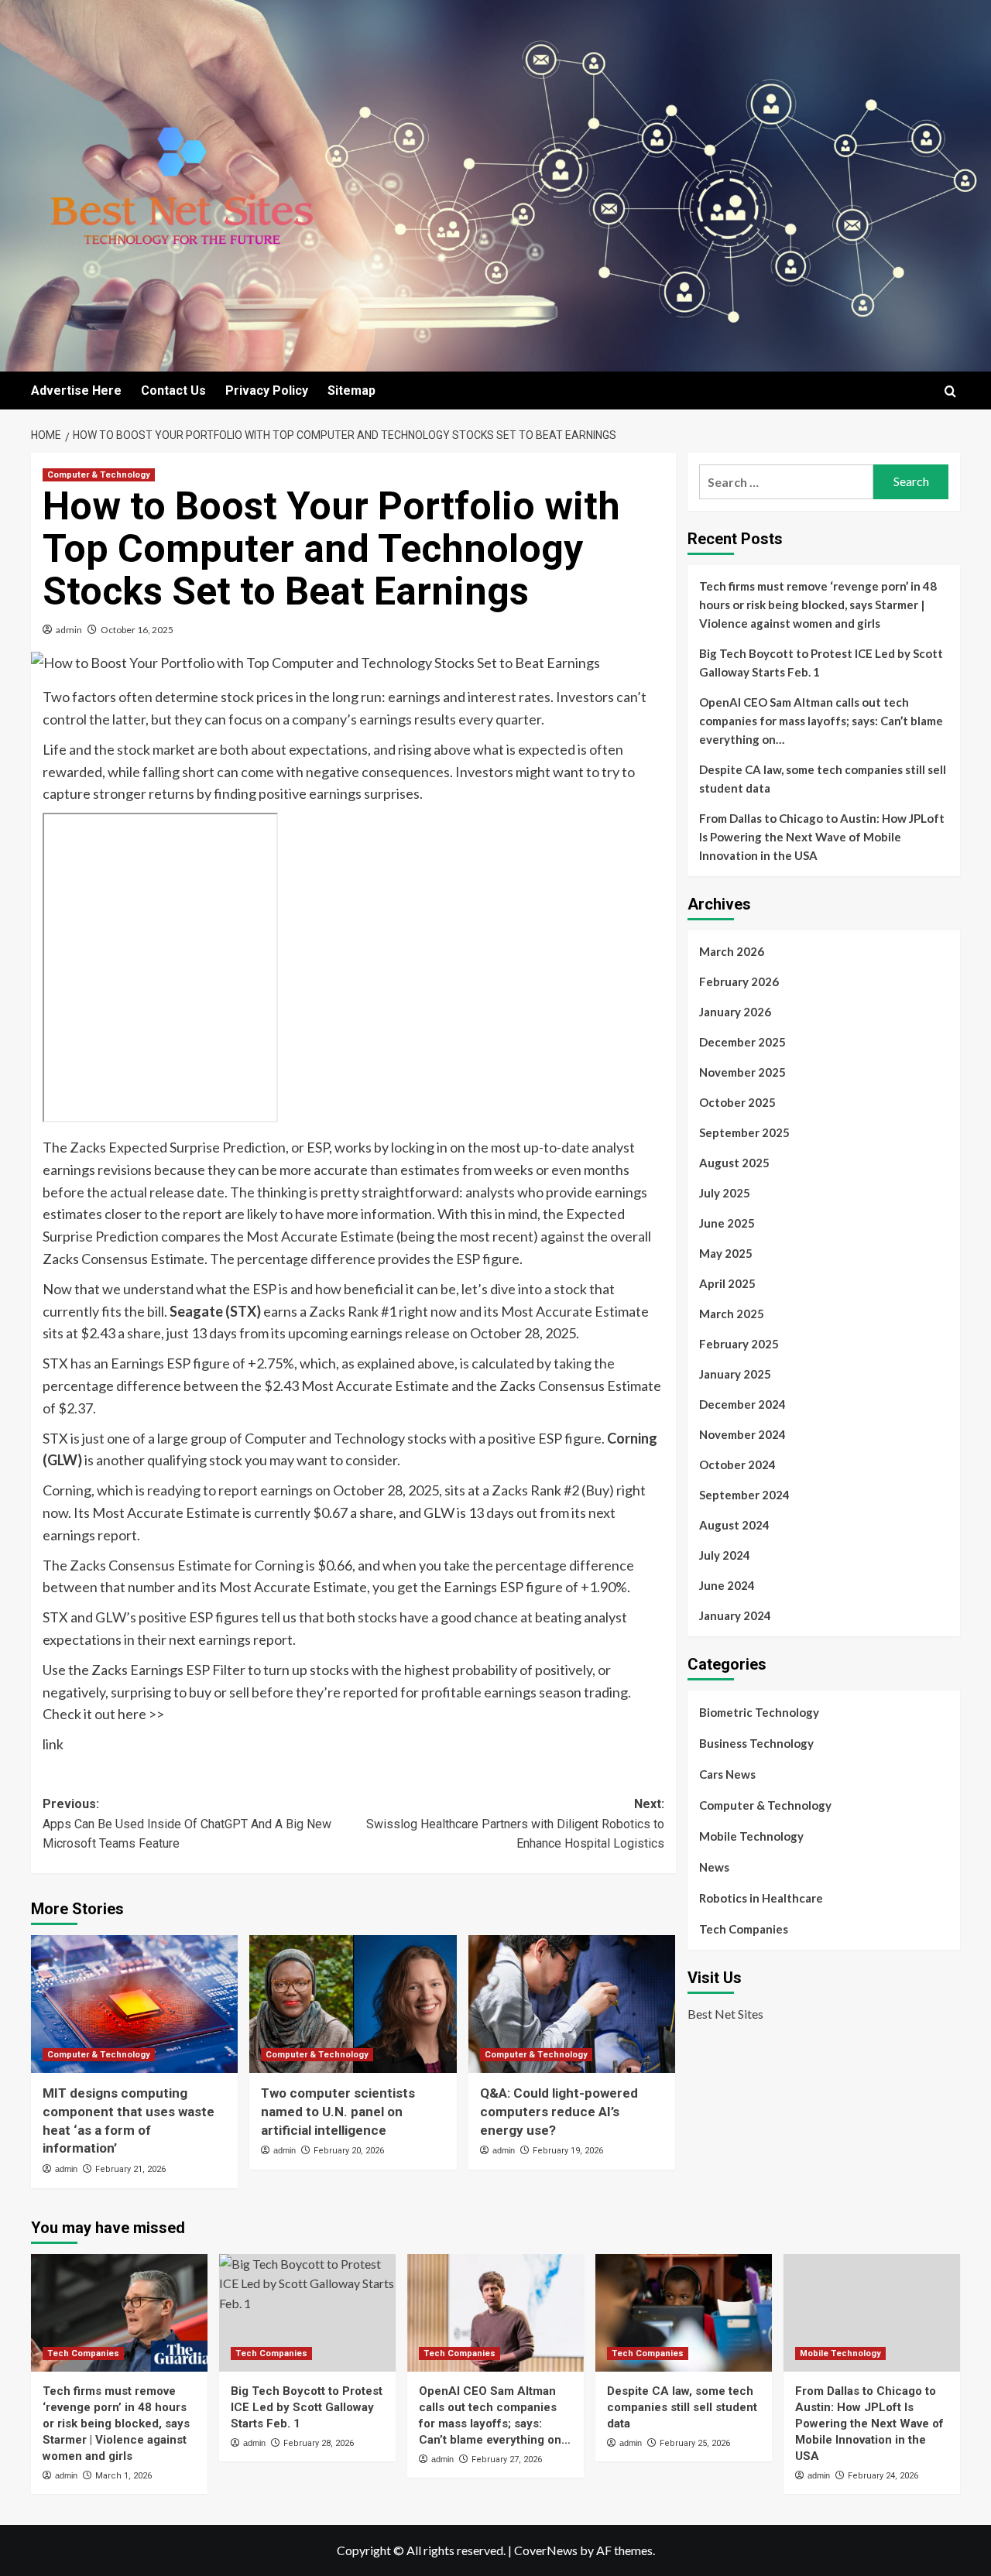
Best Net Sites (725, 2014)
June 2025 (727, 1223)
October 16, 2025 (137, 630)
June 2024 (727, 1585)
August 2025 (734, 1163)
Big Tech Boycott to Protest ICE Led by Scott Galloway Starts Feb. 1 (821, 663)
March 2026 (732, 951)
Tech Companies (744, 1929)
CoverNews (546, 2550)
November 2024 (742, 1434)
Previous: (187, 1824)
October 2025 (737, 1102)
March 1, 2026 (123, 2476)
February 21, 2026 (130, 2169)
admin (69, 630)
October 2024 (737, 1464)
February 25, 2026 (695, 2443)
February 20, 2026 (349, 2151)
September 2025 (744, 1132)
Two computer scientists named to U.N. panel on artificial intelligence (338, 2112)
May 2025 (726, 1253)
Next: (515, 1824)
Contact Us (173, 391)
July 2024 (725, 1555)
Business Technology (756, 1743)
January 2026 (735, 1012)
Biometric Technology (759, 1712)
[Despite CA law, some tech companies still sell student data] (684, 2313)
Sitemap (351, 391)
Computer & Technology (99, 475)
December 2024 (742, 1404)
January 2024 (735, 1615)
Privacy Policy (267, 391)
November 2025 (742, 1072)
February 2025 (739, 1344)
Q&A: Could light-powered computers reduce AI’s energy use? (559, 2112)
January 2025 (735, 1374)
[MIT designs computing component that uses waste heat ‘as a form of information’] (134, 2004)
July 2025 (725, 1193)
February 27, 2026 (507, 2460)
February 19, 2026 (568, 2151)
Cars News (727, 1774)
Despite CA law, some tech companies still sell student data (823, 779)
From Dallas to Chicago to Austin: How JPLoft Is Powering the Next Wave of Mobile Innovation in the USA (822, 837)
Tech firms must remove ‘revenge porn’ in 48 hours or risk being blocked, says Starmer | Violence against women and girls (818, 605)
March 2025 (732, 1314)
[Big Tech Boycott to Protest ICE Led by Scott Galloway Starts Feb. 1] (307, 2313)
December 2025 (742, 1042)
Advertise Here (76, 391)
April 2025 (727, 1283)
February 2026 (739, 981)
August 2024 (734, 1525)
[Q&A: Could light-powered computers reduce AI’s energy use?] (572, 2004)
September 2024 (744, 1495)
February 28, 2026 (319, 2443)
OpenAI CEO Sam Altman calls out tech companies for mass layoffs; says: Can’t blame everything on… (821, 721)
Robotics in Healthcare (761, 1898)
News (714, 1867)
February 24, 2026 (883, 2476)
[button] (950, 391)
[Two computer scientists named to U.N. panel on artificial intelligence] (353, 2004)
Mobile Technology (751, 1836)
